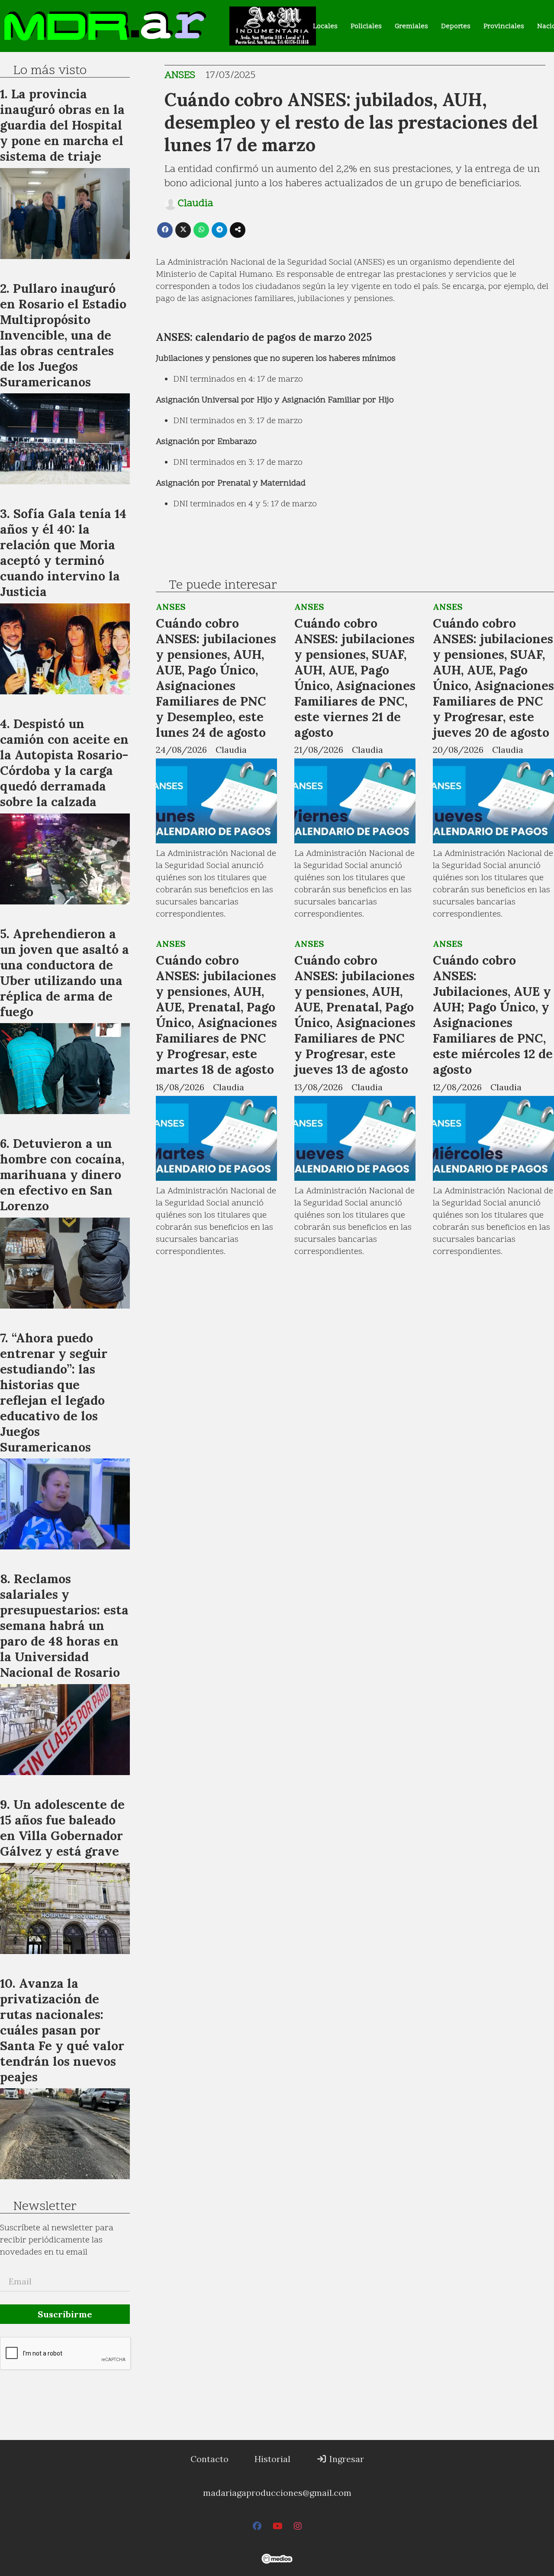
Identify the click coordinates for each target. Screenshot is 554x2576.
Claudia (195, 204)
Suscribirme (65, 2314)
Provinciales (504, 26)
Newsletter (45, 2207)
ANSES (180, 76)
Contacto (209, 2459)
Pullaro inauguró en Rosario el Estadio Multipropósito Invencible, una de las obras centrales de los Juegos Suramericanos (63, 335)
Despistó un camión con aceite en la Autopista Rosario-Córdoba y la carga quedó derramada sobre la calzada (64, 763)
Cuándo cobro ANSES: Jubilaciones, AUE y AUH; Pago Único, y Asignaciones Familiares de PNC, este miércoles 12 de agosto (493, 1015)
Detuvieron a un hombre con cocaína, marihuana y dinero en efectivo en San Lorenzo (62, 1175)
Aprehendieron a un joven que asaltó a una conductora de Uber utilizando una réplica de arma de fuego (64, 973)
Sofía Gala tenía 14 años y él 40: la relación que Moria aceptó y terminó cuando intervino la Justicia (63, 552)
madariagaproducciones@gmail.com (277, 2493)
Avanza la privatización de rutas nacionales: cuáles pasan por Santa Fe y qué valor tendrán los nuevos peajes (62, 2030)
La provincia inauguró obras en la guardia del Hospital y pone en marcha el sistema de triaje (62, 125)
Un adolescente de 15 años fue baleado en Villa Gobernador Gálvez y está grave (62, 1828)
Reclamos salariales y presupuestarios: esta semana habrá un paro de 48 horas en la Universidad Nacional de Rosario (64, 1625)
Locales (325, 26)
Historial (272, 2459)
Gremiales (411, 26)
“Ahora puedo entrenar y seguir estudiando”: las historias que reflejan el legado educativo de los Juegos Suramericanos (54, 1392)
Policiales (366, 26)
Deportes (456, 26)
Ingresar (346, 2459)
